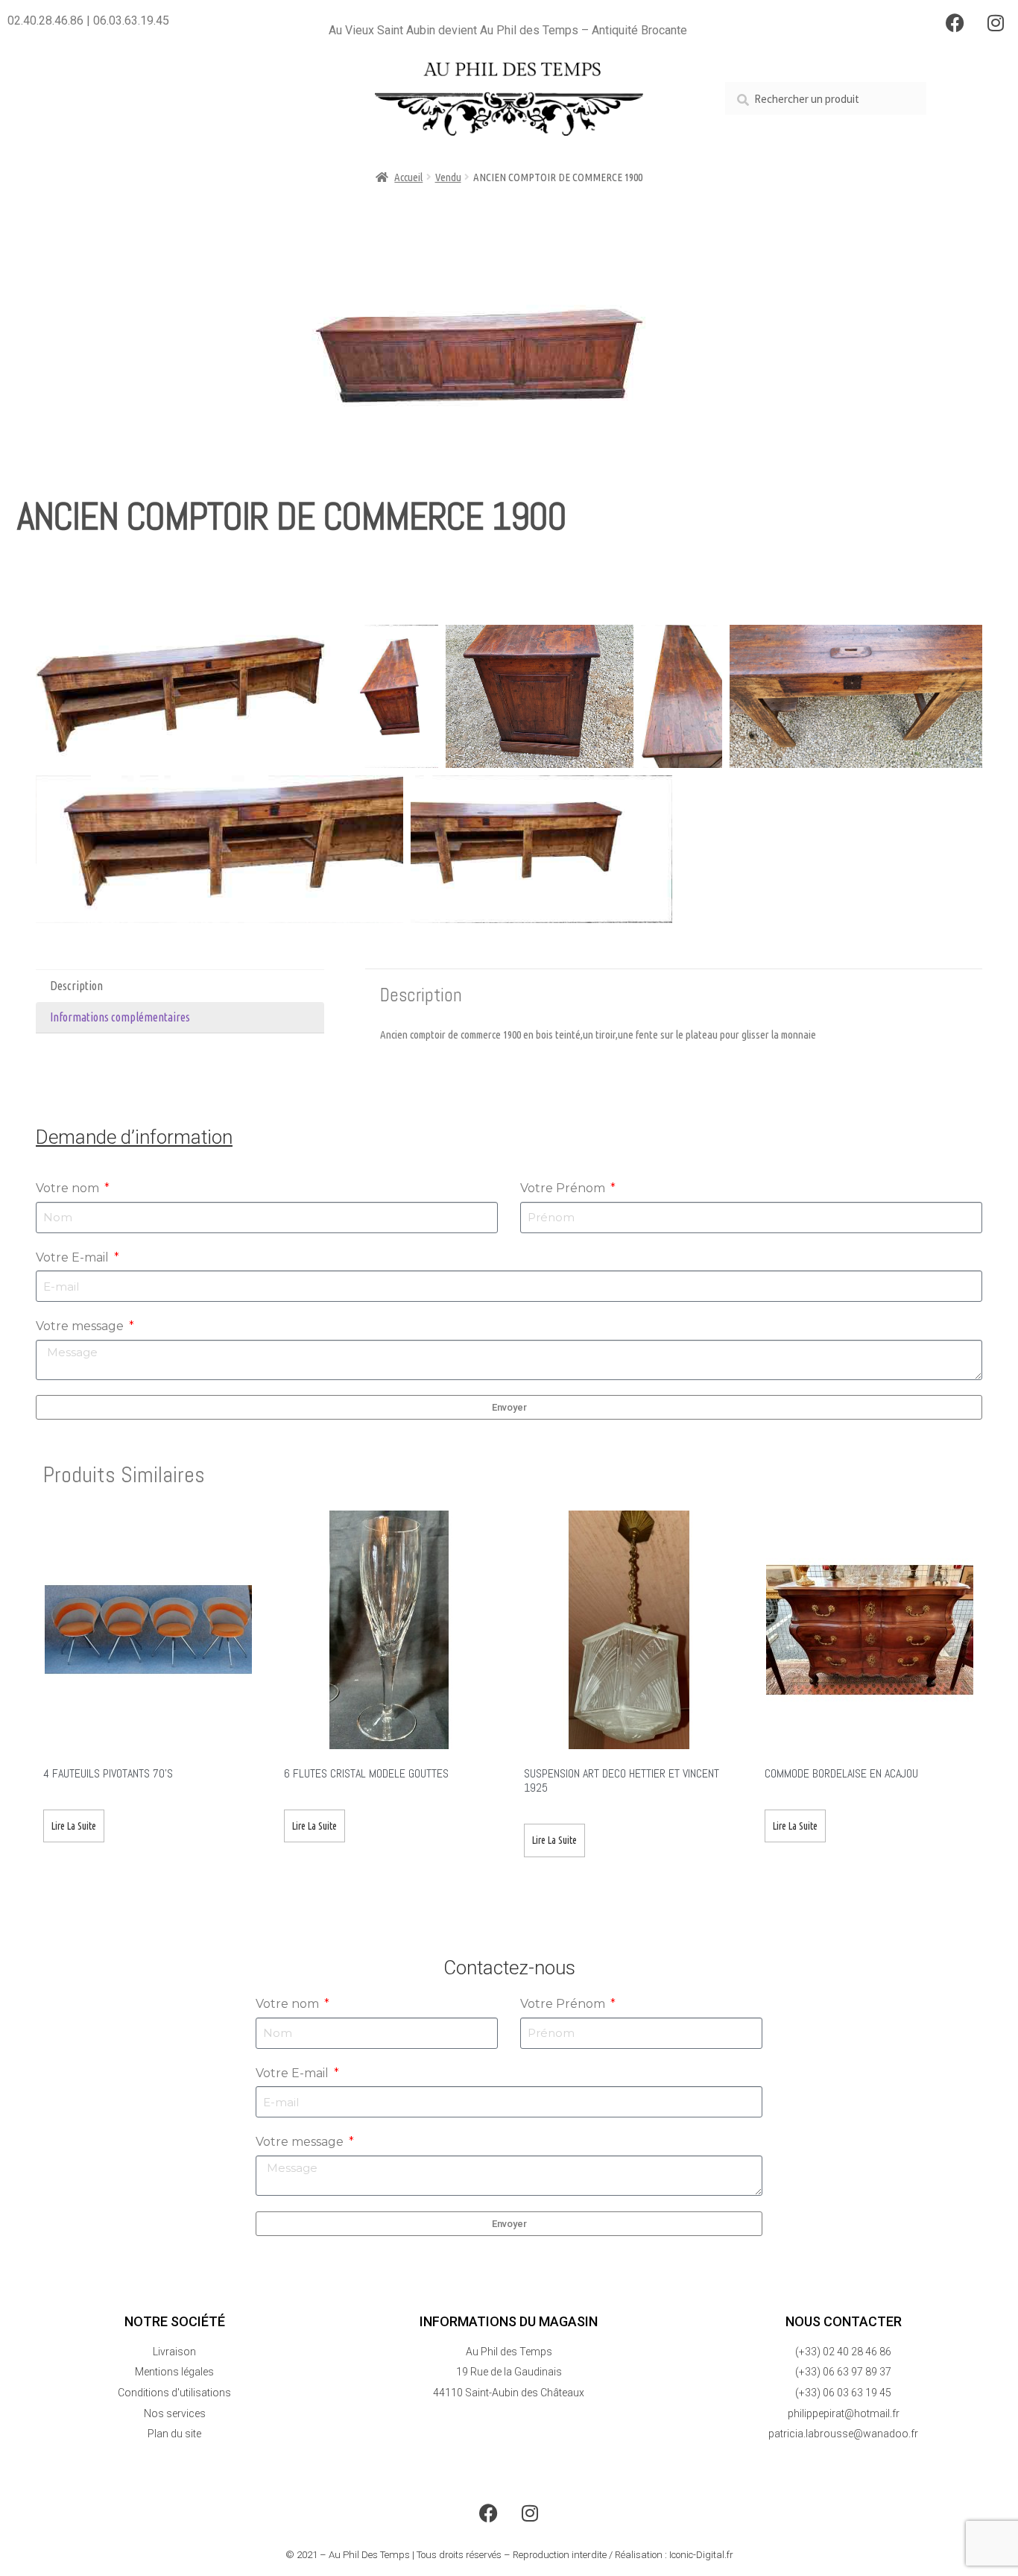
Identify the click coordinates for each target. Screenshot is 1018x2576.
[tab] (180, 986)
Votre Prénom (564, 1188)
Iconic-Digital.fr (701, 2555)
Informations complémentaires (120, 1017)
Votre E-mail (74, 1257)
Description (76, 986)
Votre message (81, 1326)
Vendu (448, 177)
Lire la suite (74, 1826)
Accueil (408, 177)
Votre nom (69, 1188)
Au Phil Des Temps (369, 2555)
